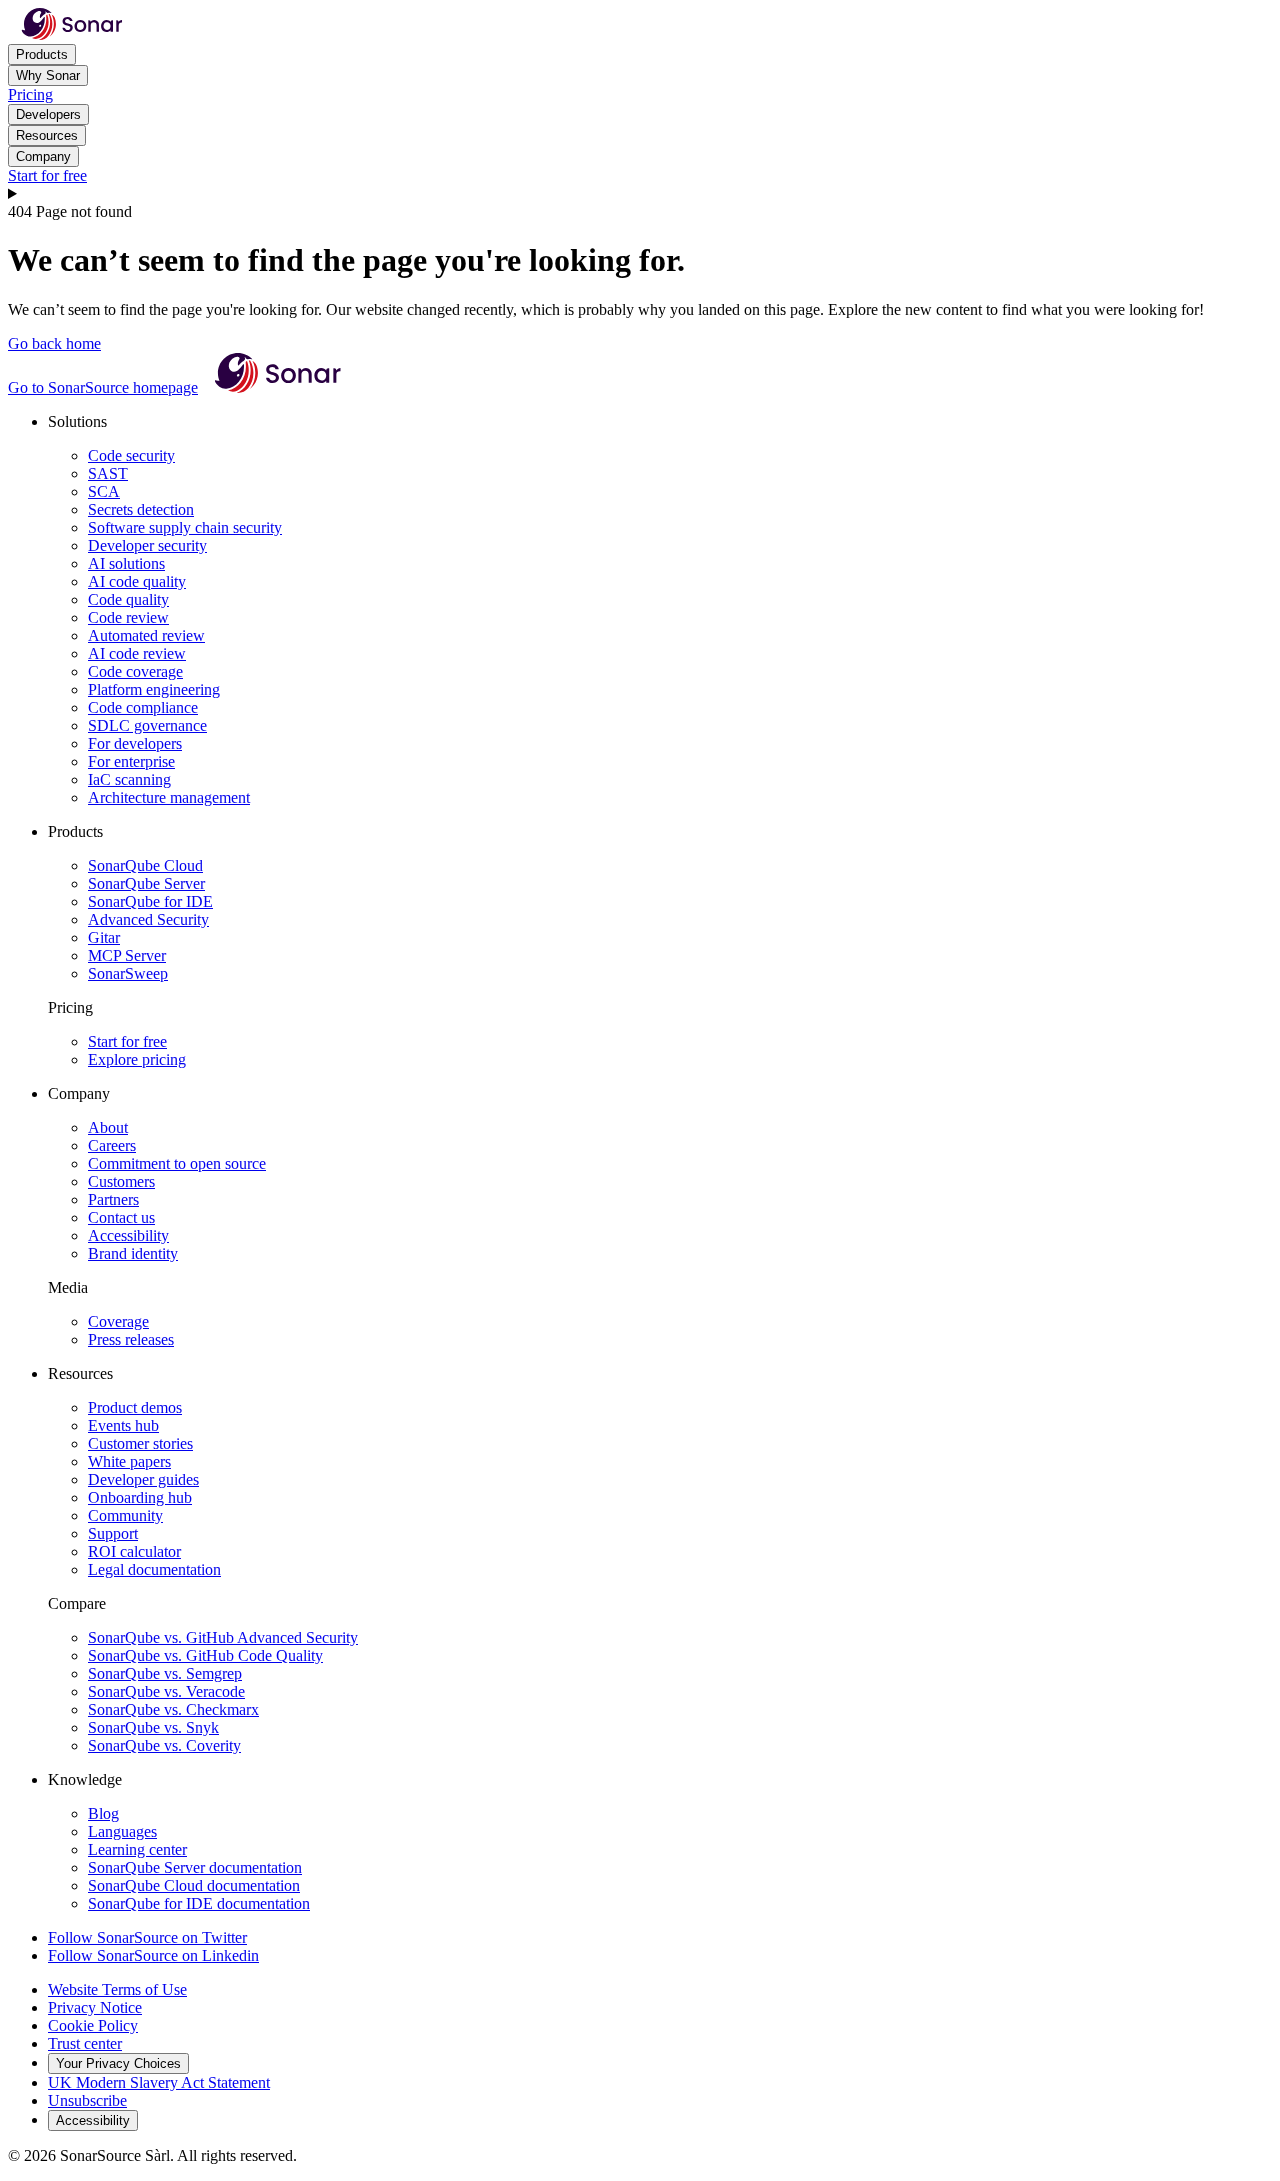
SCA (104, 491)
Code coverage (135, 671)
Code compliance (143, 707)
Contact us (121, 1217)
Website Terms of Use (117, 1989)
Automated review (146, 635)
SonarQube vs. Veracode (166, 1691)
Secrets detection (141, 509)
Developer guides (143, 1479)
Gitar (104, 937)
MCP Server (127, 955)
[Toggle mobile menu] (640, 194)
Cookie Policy (93, 2025)
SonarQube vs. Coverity (164, 1745)
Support (113, 1533)
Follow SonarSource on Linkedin (153, 1955)
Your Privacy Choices (118, 2063)
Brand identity (133, 1253)
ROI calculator (134, 1551)
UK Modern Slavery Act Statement (159, 2082)
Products (42, 54)
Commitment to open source (177, 1163)
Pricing (30, 94)
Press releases (131, 1339)
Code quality (128, 599)
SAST (108, 473)
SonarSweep (128, 973)
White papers (129, 1461)
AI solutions (126, 563)
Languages (122, 1831)
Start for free (47, 175)
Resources (47, 135)
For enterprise (131, 761)
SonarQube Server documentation (195, 1867)
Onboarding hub (140, 1497)
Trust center (85, 2043)
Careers (112, 1145)
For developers (135, 743)
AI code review (137, 653)
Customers (121, 1181)
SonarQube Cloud (145, 865)
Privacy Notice (95, 2007)
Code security (131, 455)
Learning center (137, 1849)
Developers (48, 114)
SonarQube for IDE (150, 901)
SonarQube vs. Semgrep (165, 1673)
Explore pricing (137, 1059)
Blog (103, 1813)
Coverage (118, 1321)
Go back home (54, 343)
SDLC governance (147, 725)
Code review (128, 617)
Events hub (123, 1425)
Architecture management (169, 797)
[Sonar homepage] (72, 34)
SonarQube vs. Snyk (153, 1727)
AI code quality (137, 581)
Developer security (147, 545)
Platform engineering (154, 689)
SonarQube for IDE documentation (199, 1903)
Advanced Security (148, 919)
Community (125, 1515)
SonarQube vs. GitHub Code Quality (205, 1655)
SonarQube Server (146, 883)
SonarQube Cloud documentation (194, 1885)
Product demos (135, 1407)
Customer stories (140, 1443)
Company (43, 156)
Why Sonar (48, 75)
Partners (113, 1199)
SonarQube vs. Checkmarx (173, 1709)
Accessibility (128, 1235)
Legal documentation (154, 1569)
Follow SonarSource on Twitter (147, 1937)
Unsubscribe (87, 2100)
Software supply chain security (185, 527)
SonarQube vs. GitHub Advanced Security (223, 1637)
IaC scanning (129, 779)
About (108, 1127)
